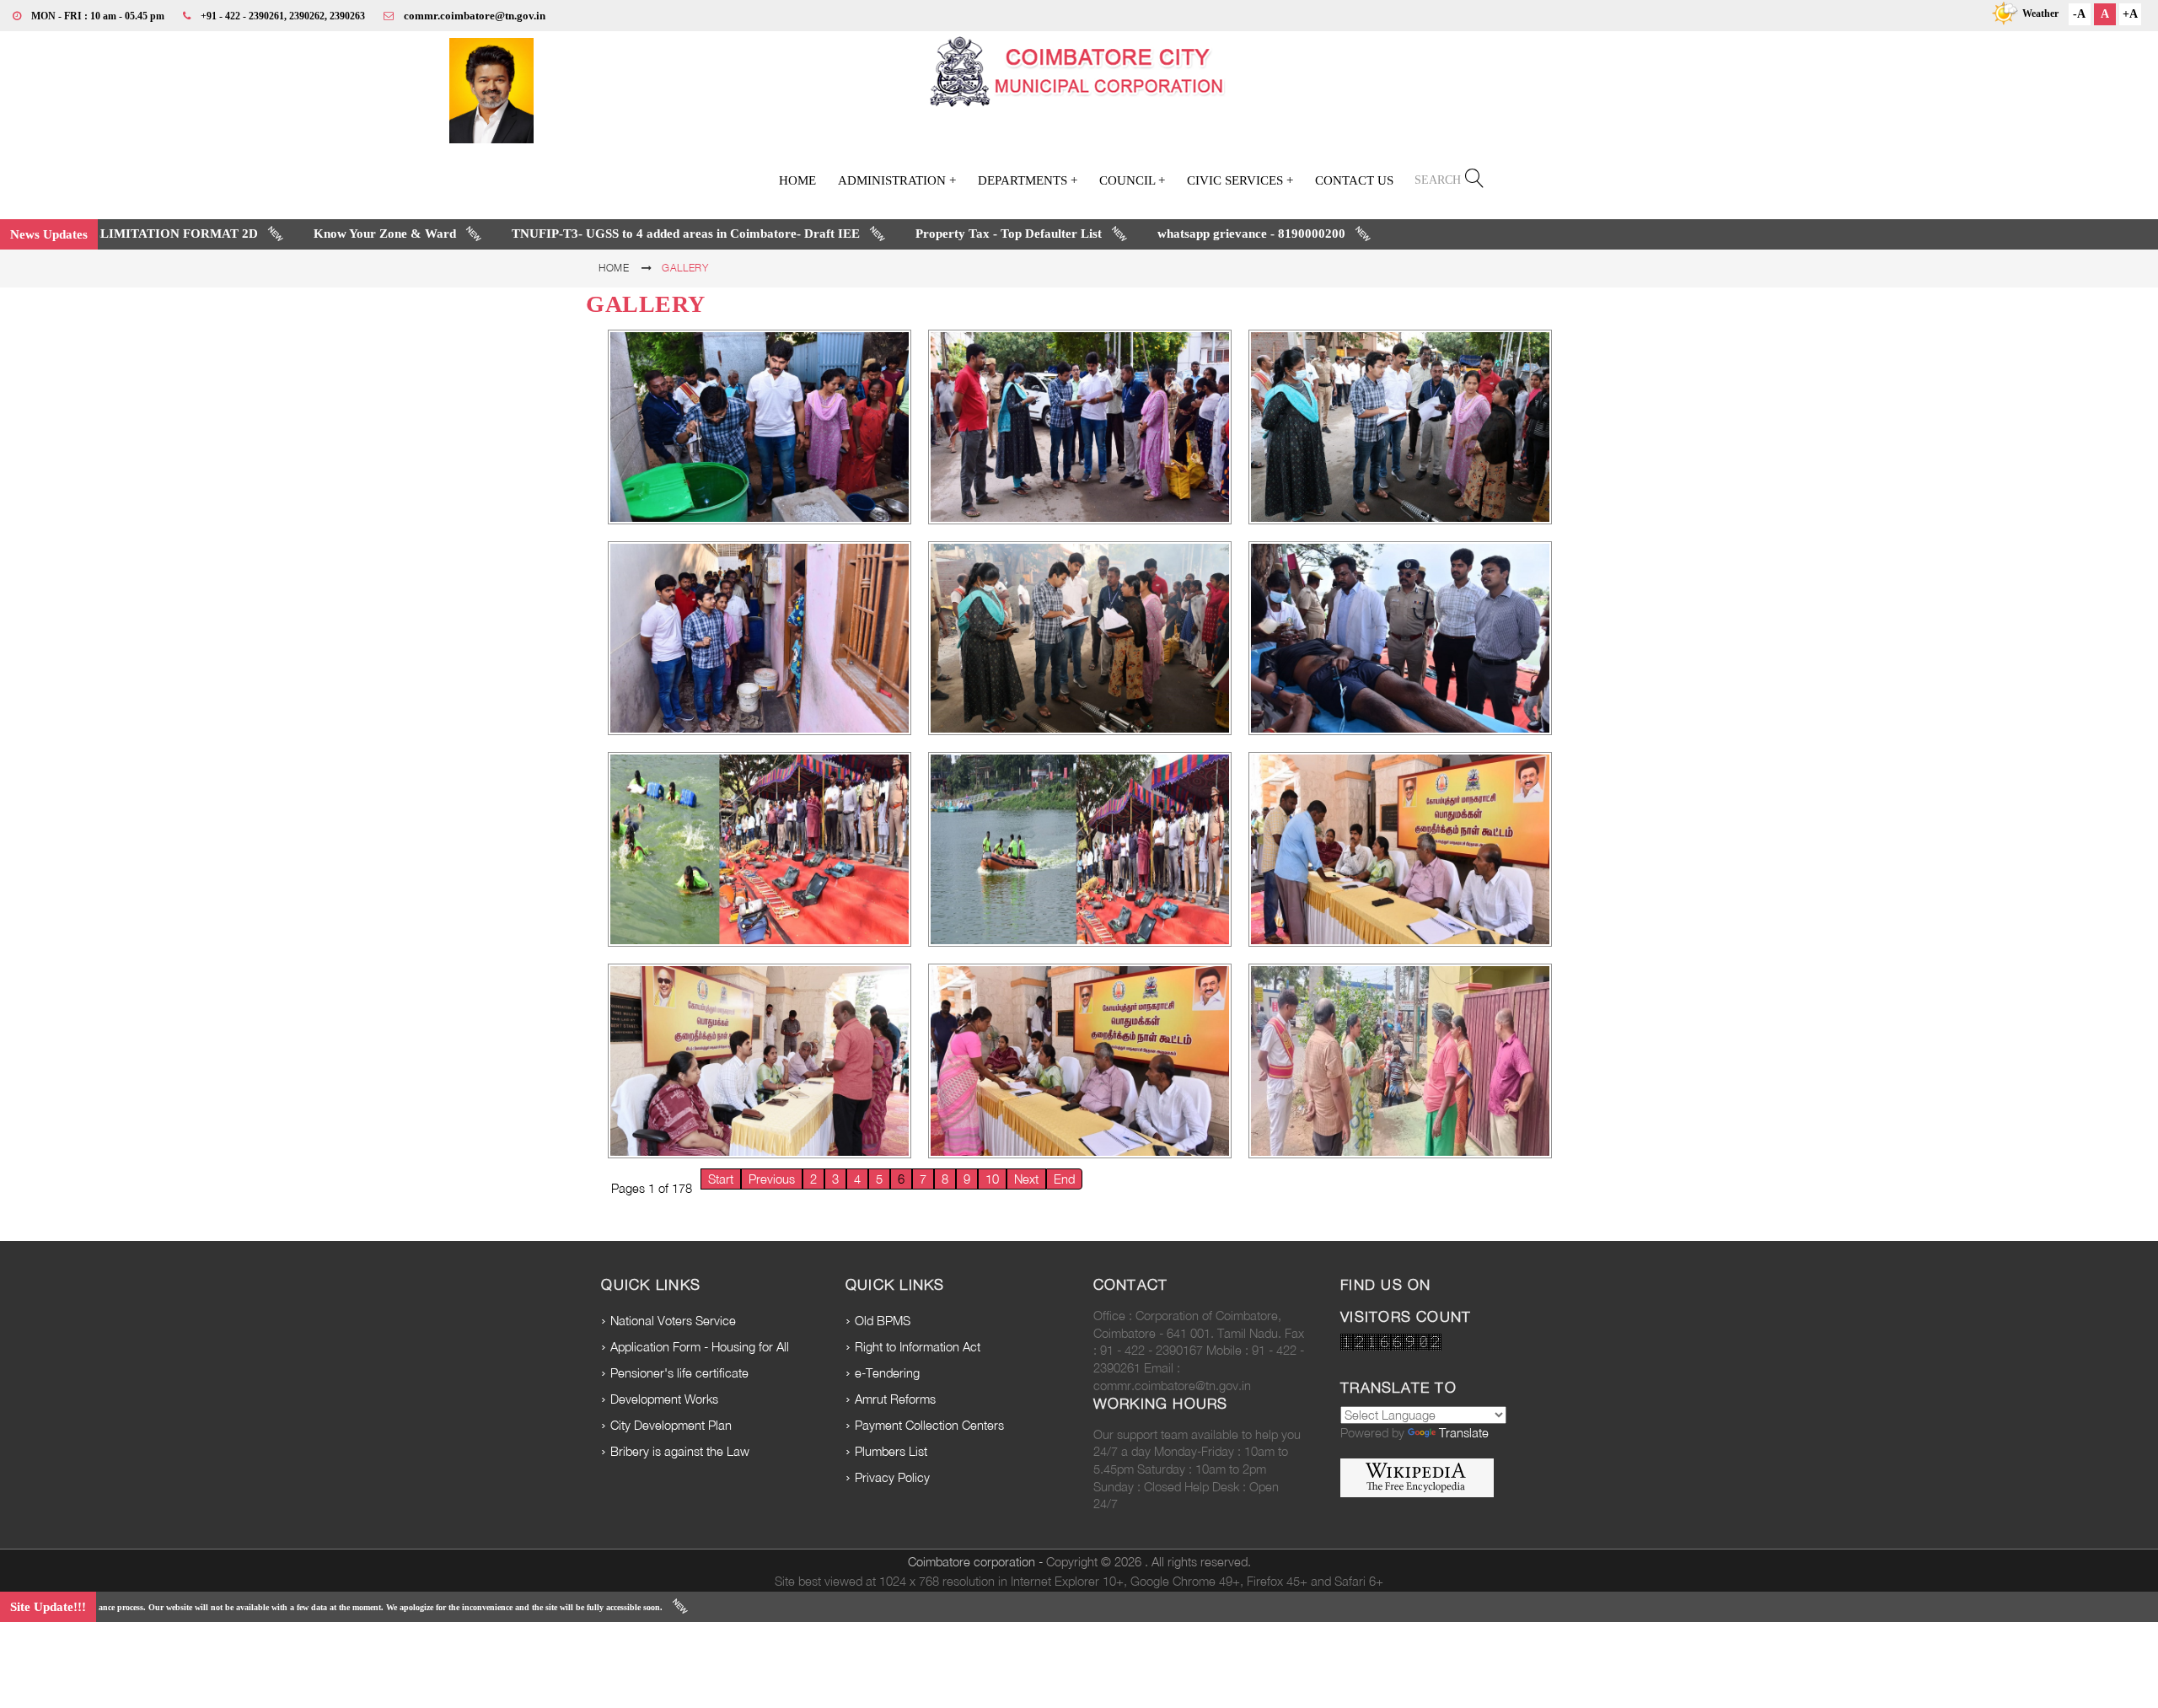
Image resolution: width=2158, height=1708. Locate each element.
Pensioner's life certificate (679, 1373)
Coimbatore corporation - (977, 1562)
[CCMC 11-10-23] (760, 427)
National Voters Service (673, 1321)
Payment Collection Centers (929, 1425)
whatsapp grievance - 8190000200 (1155, 234)
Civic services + (1240, 180)
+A (2130, 14)
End (1064, 1179)
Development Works (664, 1399)
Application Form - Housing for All (700, 1347)
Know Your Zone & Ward (289, 234)
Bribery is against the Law (680, 1451)
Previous (772, 1179)
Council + (1132, 180)
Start (721, 1179)
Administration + (897, 180)
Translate (1464, 1433)
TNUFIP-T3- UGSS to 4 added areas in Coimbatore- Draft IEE (590, 234)
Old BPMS (883, 1321)
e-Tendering (887, 1373)
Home (797, 180)
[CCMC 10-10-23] (1400, 639)
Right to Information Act (918, 1347)
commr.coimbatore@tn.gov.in (475, 16)
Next (1026, 1179)
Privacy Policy (892, 1477)
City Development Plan (671, 1425)
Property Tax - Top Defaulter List (913, 234)
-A (2079, 14)
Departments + (1028, 180)
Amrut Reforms (895, 1399)
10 (992, 1179)
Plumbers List (891, 1451)
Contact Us (1354, 180)
